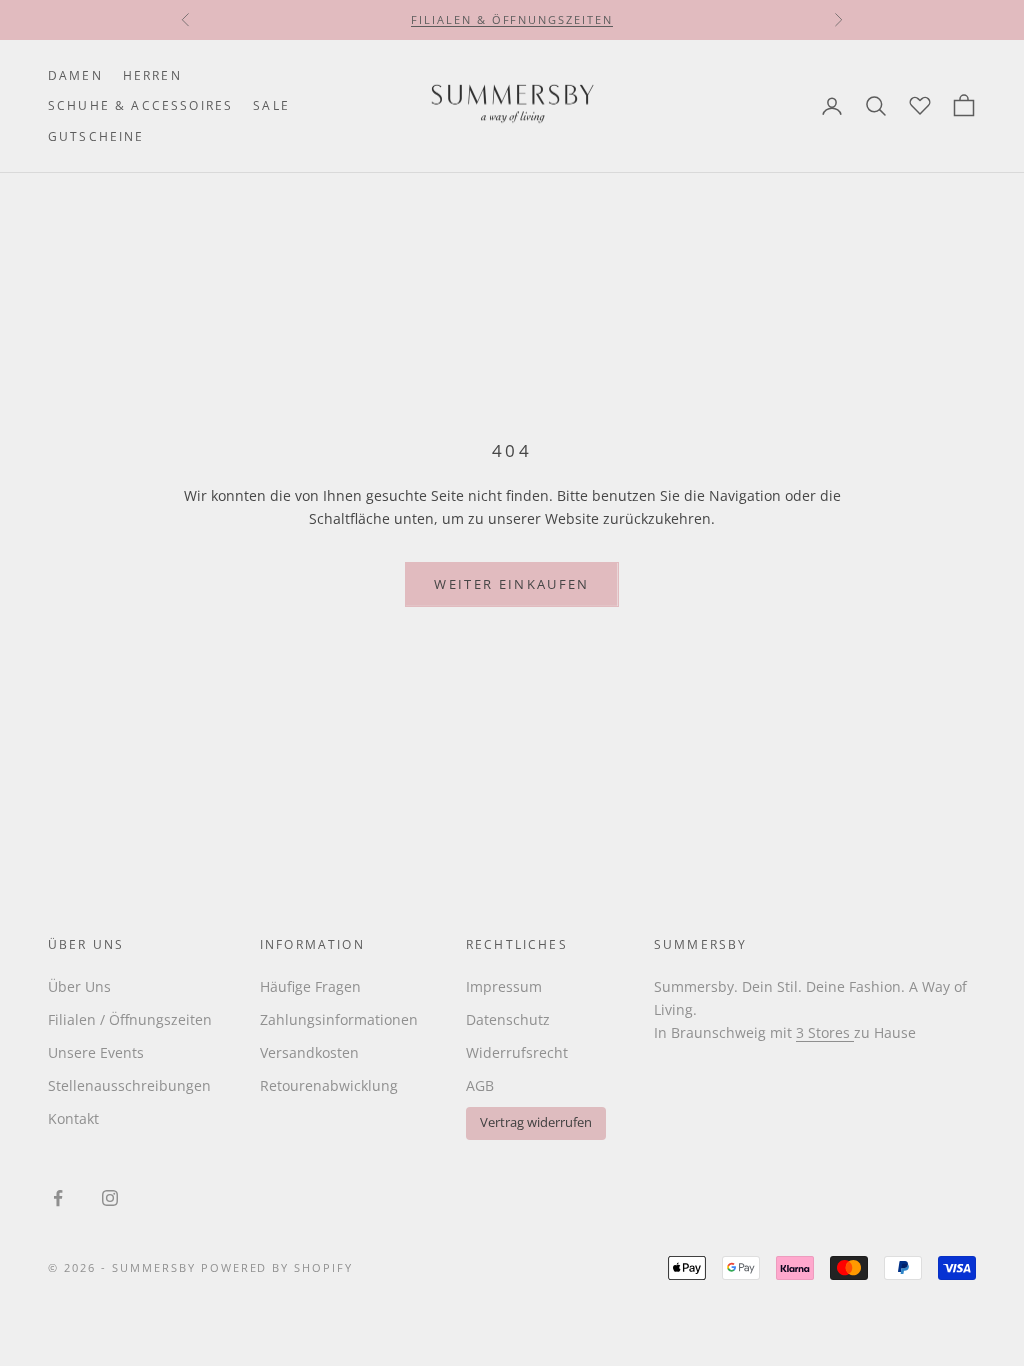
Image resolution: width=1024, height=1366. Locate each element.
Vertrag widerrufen (536, 1122)
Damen (75, 75)
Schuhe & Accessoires (140, 105)
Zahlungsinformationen (339, 1019)
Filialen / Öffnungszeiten (130, 1019)
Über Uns (79, 986)
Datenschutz (508, 1019)
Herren (152, 75)
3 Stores (825, 1032)
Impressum (504, 986)
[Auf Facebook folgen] (58, 1198)
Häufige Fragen (310, 986)
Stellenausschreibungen (129, 1085)
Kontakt (73, 1118)
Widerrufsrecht (517, 1052)
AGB (480, 1085)
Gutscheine (96, 136)
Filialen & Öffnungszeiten (512, 19)
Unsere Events (96, 1052)
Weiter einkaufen (511, 584)
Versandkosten (309, 1052)
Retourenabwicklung (329, 1085)
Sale (271, 105)
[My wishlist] (920, 103)
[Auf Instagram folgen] (110, 1198)
